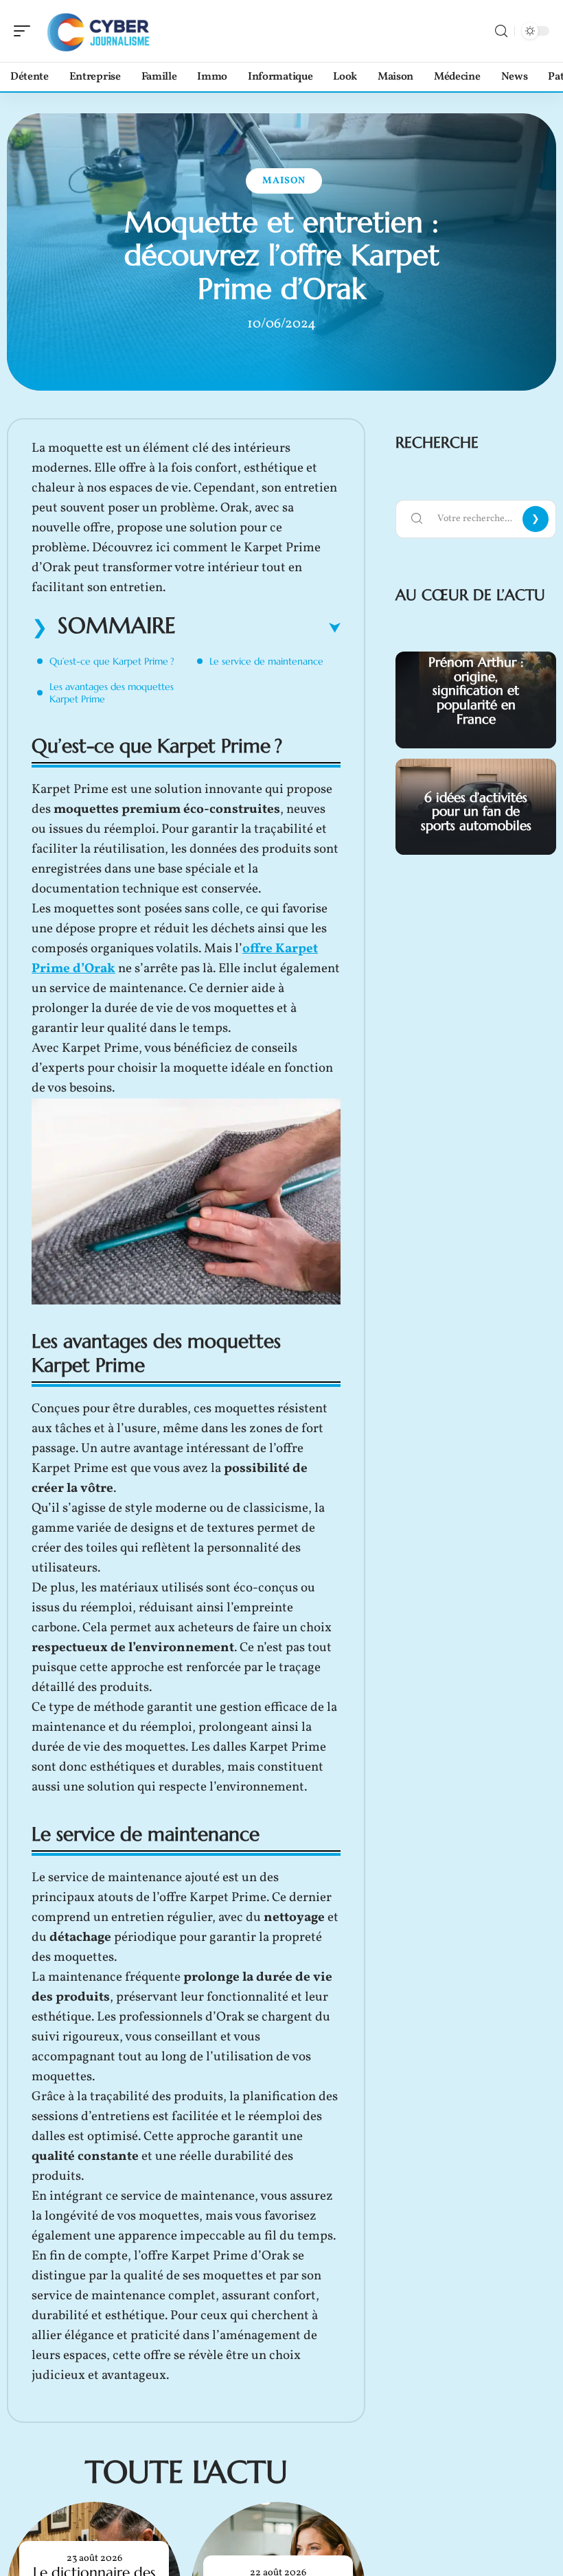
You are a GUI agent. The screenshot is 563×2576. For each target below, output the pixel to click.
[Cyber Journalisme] (99, 31)
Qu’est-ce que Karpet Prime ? (112, 661)
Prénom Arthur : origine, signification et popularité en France (476, 690)
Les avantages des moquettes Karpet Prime (112, 693)
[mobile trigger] (25, 31)
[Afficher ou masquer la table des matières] (258, 628)
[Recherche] (501, 31)
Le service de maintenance (266, 661)
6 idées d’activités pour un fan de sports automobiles (476, 812)
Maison (284, 181)
